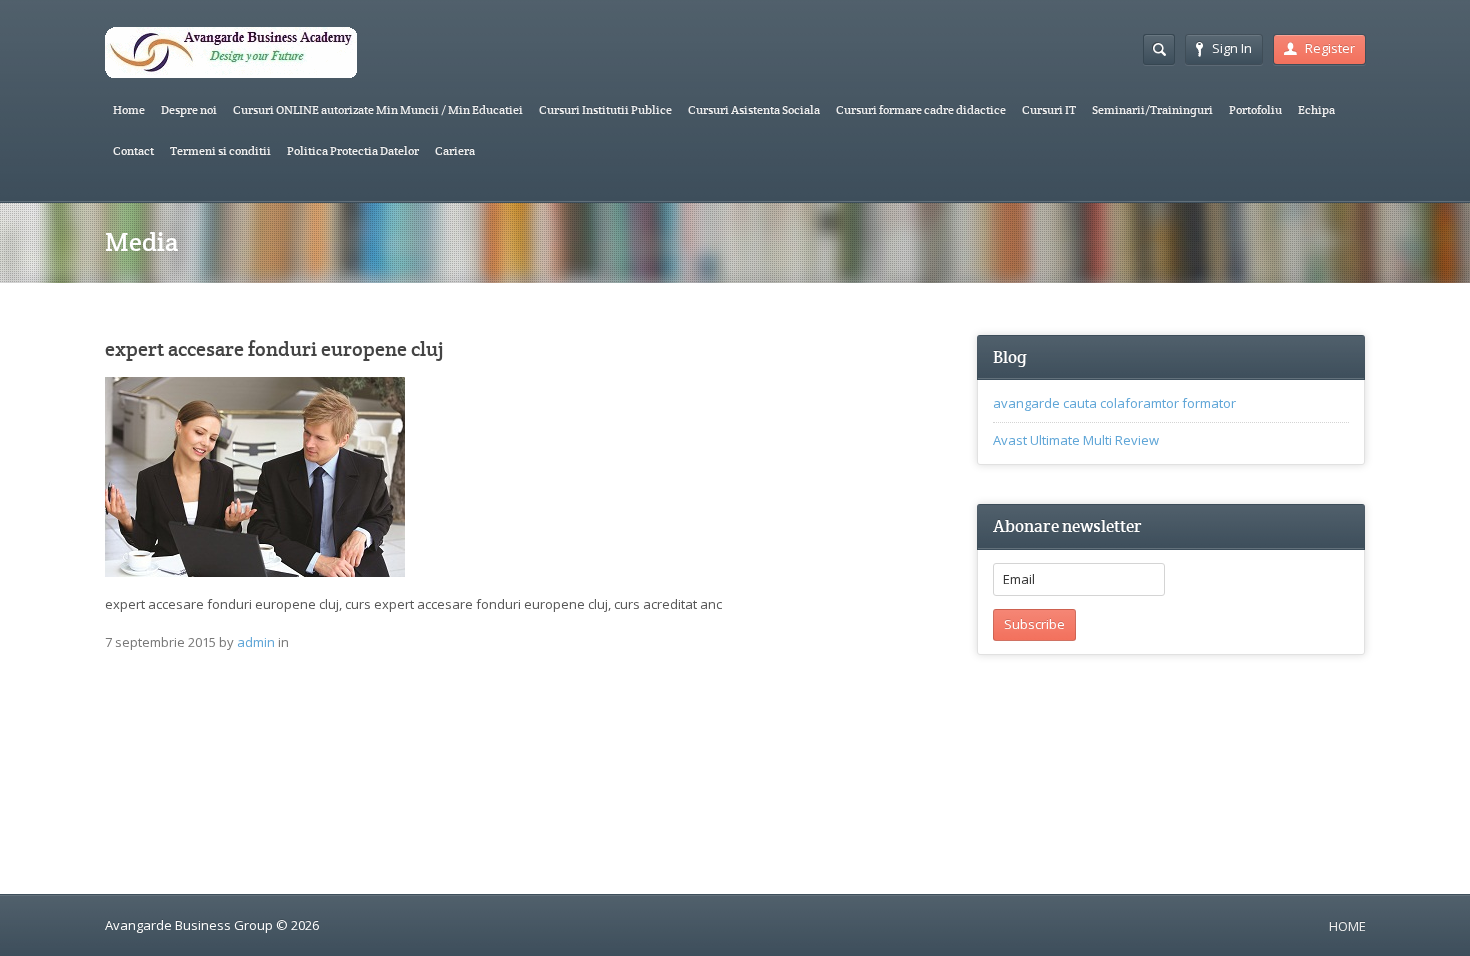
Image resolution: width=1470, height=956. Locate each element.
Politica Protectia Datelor (353, 150)
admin (256, 642)
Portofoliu (1255, 109)
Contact (133, 150)
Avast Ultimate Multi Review (1076, 440)
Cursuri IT (1049, 109)
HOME (1347, 926)
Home (129, 109)
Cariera (455, 150)
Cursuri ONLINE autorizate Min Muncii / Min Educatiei (378, 109)
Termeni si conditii (220, 150)
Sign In (1232, 48)
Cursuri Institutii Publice (605, 109)
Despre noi (189, 109)
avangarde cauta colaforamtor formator (1114, 403)
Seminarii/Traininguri (1152, 109)
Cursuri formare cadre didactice (921, 109)
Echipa (1316, 109)
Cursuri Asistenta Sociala (754, 109)
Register (1330, 48)
